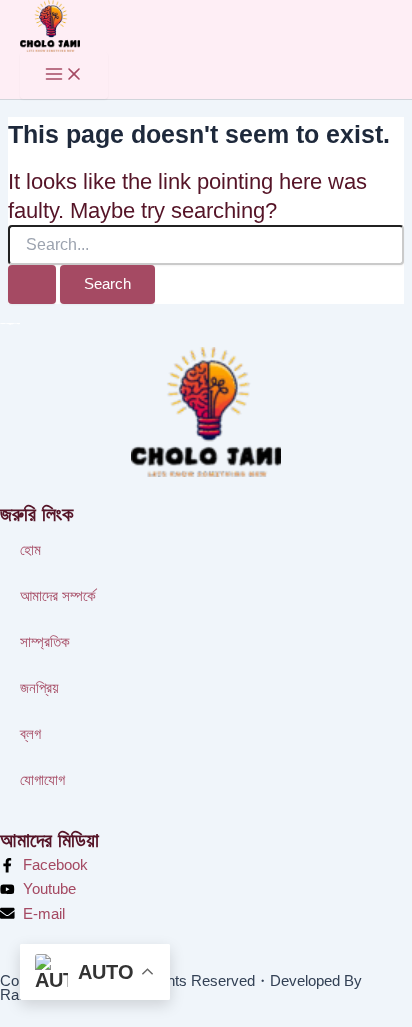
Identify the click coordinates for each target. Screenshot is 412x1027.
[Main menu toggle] (64, 75)
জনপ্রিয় (39, 688)
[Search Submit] (32, 284)
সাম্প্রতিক (45, 642)
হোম (30, 550)
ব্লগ (30, 734)
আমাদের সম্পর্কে (58, 596)
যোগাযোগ (42, 780)
